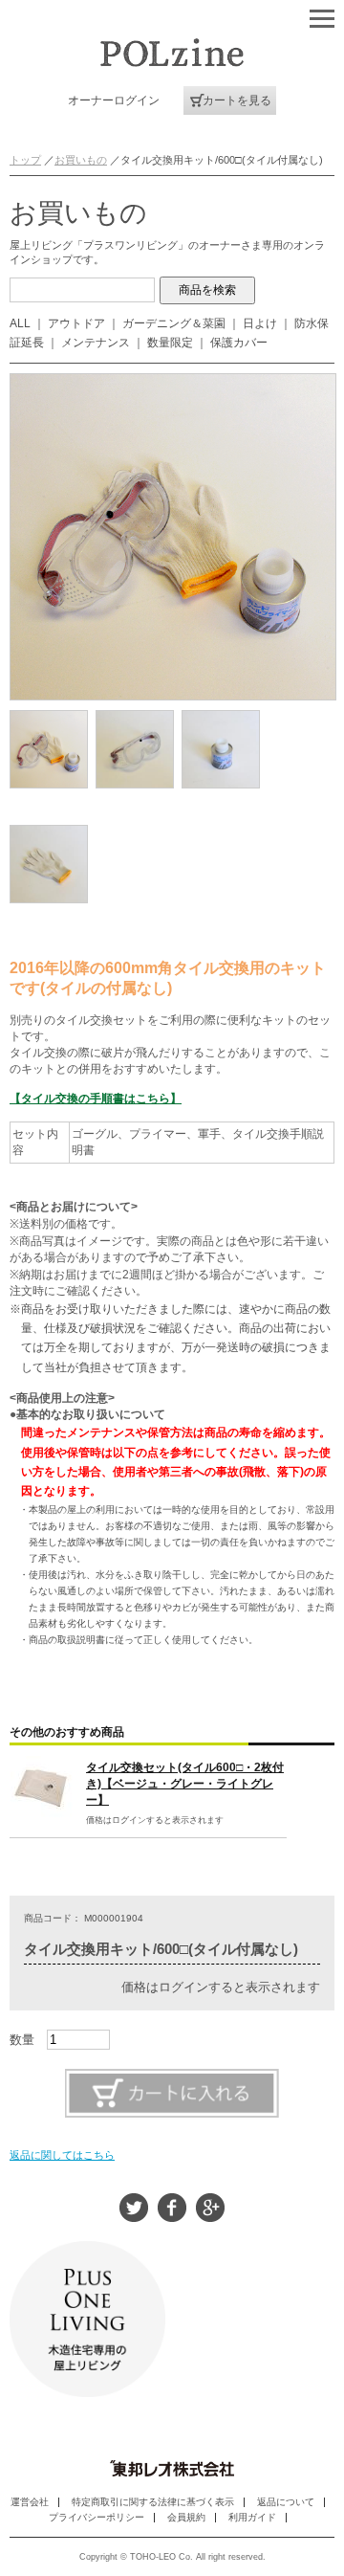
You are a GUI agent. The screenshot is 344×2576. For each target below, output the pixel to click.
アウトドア (76, 323)
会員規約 (186, 2517)
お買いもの (81, 160)
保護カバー (239, 343)
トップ (25, 160)
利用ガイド (252, 2517)
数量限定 (170, 343)
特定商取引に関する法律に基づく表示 (153, 2502)
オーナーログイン (114, 100)
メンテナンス (96, 343)
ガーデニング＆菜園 (174, 323)
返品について (286, 2502)
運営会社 (30, 2502)
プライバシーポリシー (97, 2517)
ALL (20, 323)
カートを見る (237, 100)
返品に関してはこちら (62, 2155)
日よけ (260, 323)
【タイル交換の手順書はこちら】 (96, 1099)
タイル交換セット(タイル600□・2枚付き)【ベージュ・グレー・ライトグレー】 (185, 1784)
